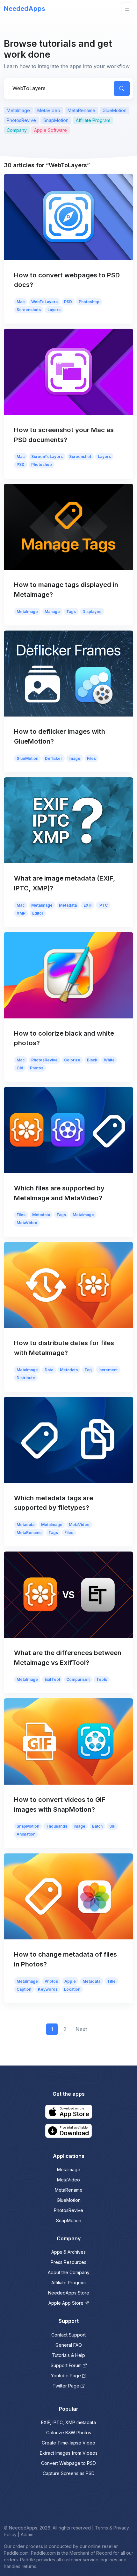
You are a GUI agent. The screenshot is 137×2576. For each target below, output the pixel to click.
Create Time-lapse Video (68, 2443)
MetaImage (18, 110)
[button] (69, 2112)
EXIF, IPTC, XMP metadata (68, 2422)
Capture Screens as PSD (69, 2473)
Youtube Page (66, 2376)
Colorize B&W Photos (69, 2433)
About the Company (69, 2272)
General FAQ (69, 2345)
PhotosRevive (21, 120)
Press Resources (68, 2262)
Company (17, 130)
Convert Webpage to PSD (68, 2463)
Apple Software (50, 130)
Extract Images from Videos (69, 2453)
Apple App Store (66, 2303)
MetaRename (81, 110)
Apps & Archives (68, 2252)
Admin (27, 2534)
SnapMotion (56, 120)
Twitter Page (66, 2386)
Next (81, 2029)
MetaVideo (49, 110)
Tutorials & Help (68, 2355)
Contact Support (68, 2335)
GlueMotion (115, 110)
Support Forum (66, 2365)
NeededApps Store (69, 2293)
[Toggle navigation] (127, 9)
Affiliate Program (93, 120)
